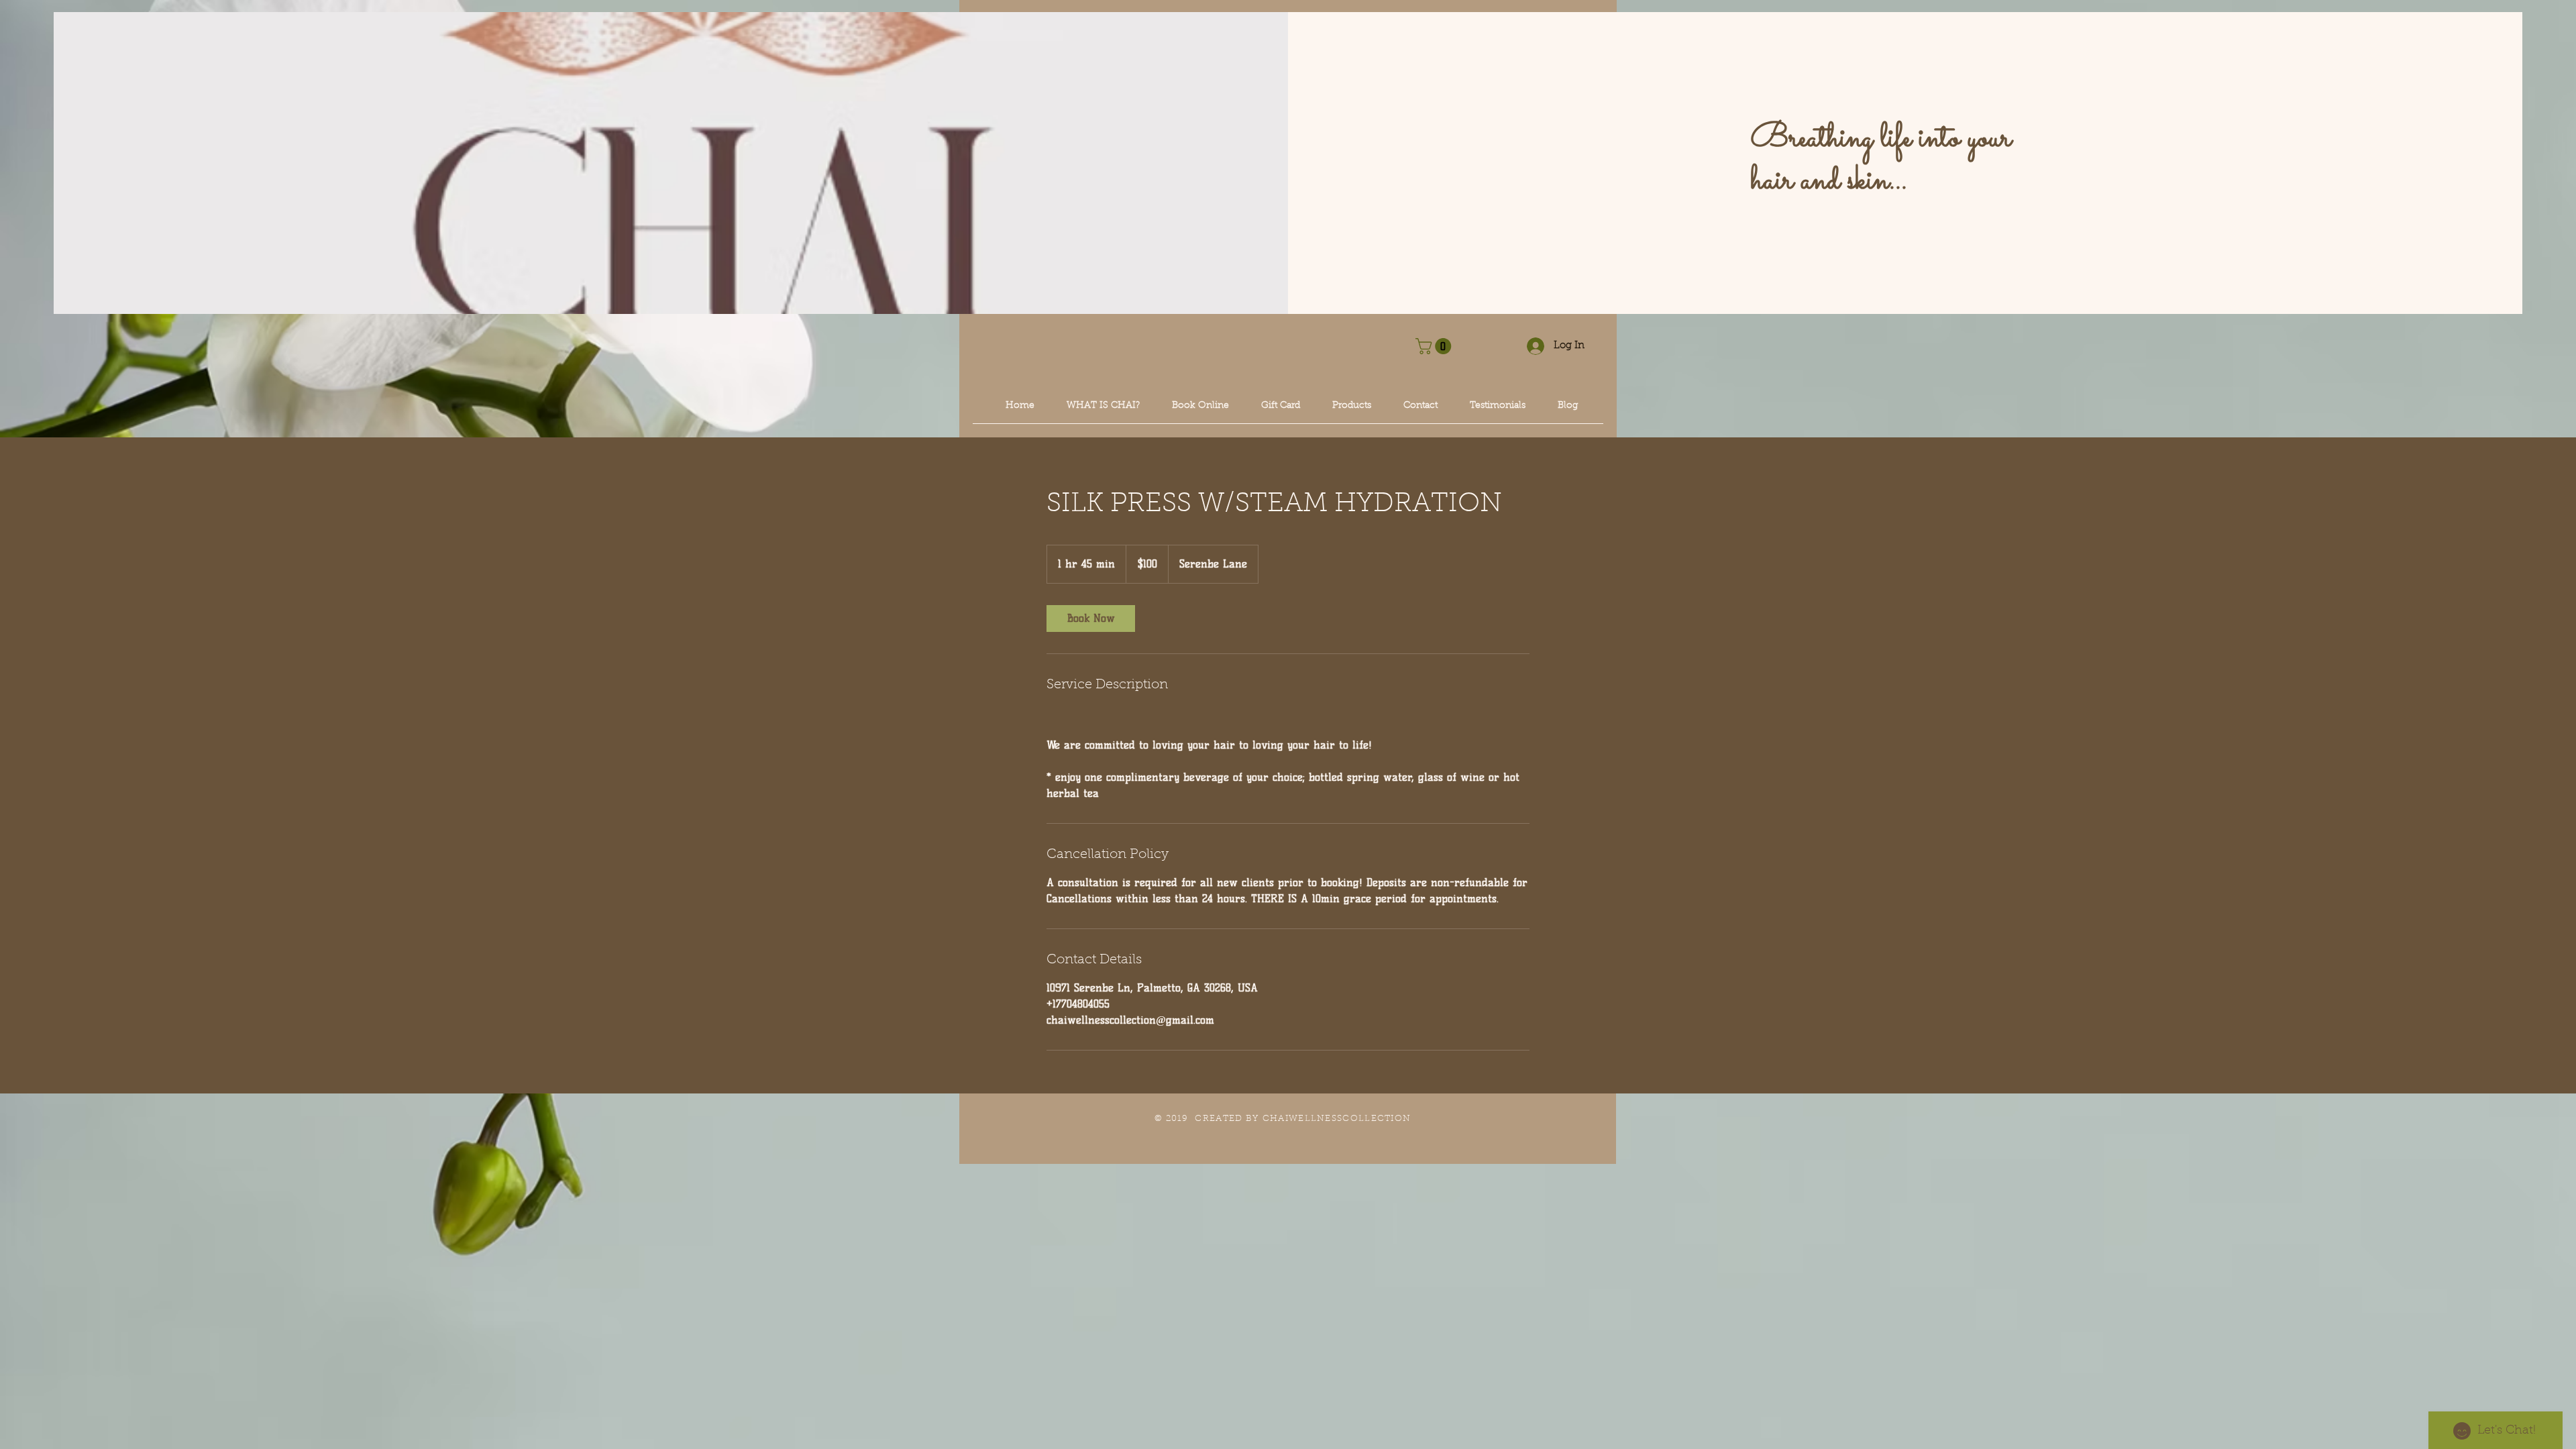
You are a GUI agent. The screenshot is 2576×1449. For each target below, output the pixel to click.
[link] (1091, 619)
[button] (1435, 346)
